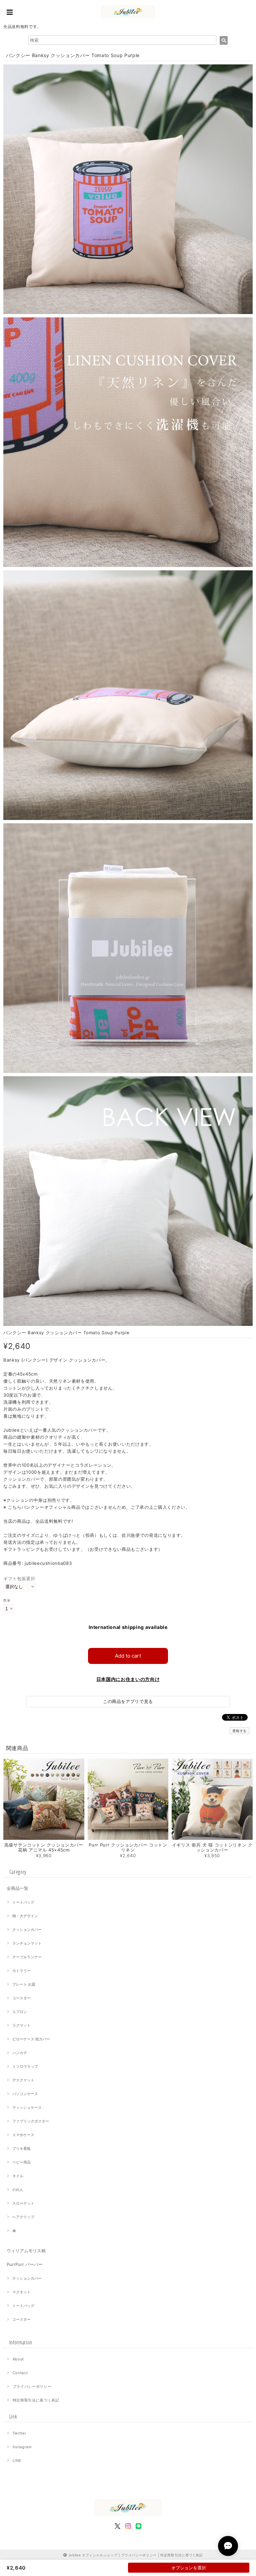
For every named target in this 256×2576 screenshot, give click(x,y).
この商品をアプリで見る (128, 1701)
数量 (7, 1600)
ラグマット (21, 2025)
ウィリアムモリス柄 (26, 2251)
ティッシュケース (27, 2107)
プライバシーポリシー (32, 2386)
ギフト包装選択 (19, 1579)
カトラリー (21, 1971)
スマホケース (23, 2135)
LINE (17, 2461)
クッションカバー (27, 1930)
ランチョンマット (27, 1943)
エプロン (20, 2012)
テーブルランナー (27, 1957)
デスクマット (23, 2080)
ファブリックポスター (31, 2121)
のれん (18, 2190)
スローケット (23, 2203)
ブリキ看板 (21, 2149)
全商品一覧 (17, 1888)
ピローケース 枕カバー (31, 2039)
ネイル (18, 2176)
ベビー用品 (21, 2162)
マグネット (21, 2292)
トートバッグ (23, 1902)
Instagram (22, 2447)
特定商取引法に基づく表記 (36, 2400)
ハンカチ (20, 2053)
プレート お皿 (24, 1984)
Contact (20, 2373)
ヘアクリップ (23, 2217)
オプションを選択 (189, 2568)
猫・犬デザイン (25, 1916)
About (18, 2359)
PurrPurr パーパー (25, 2264)
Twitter (19, 2433)
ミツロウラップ (25, 2066)
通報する (239, 1731)
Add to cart (128, 1656)
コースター (21, 1998)
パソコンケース (25, 2094)
